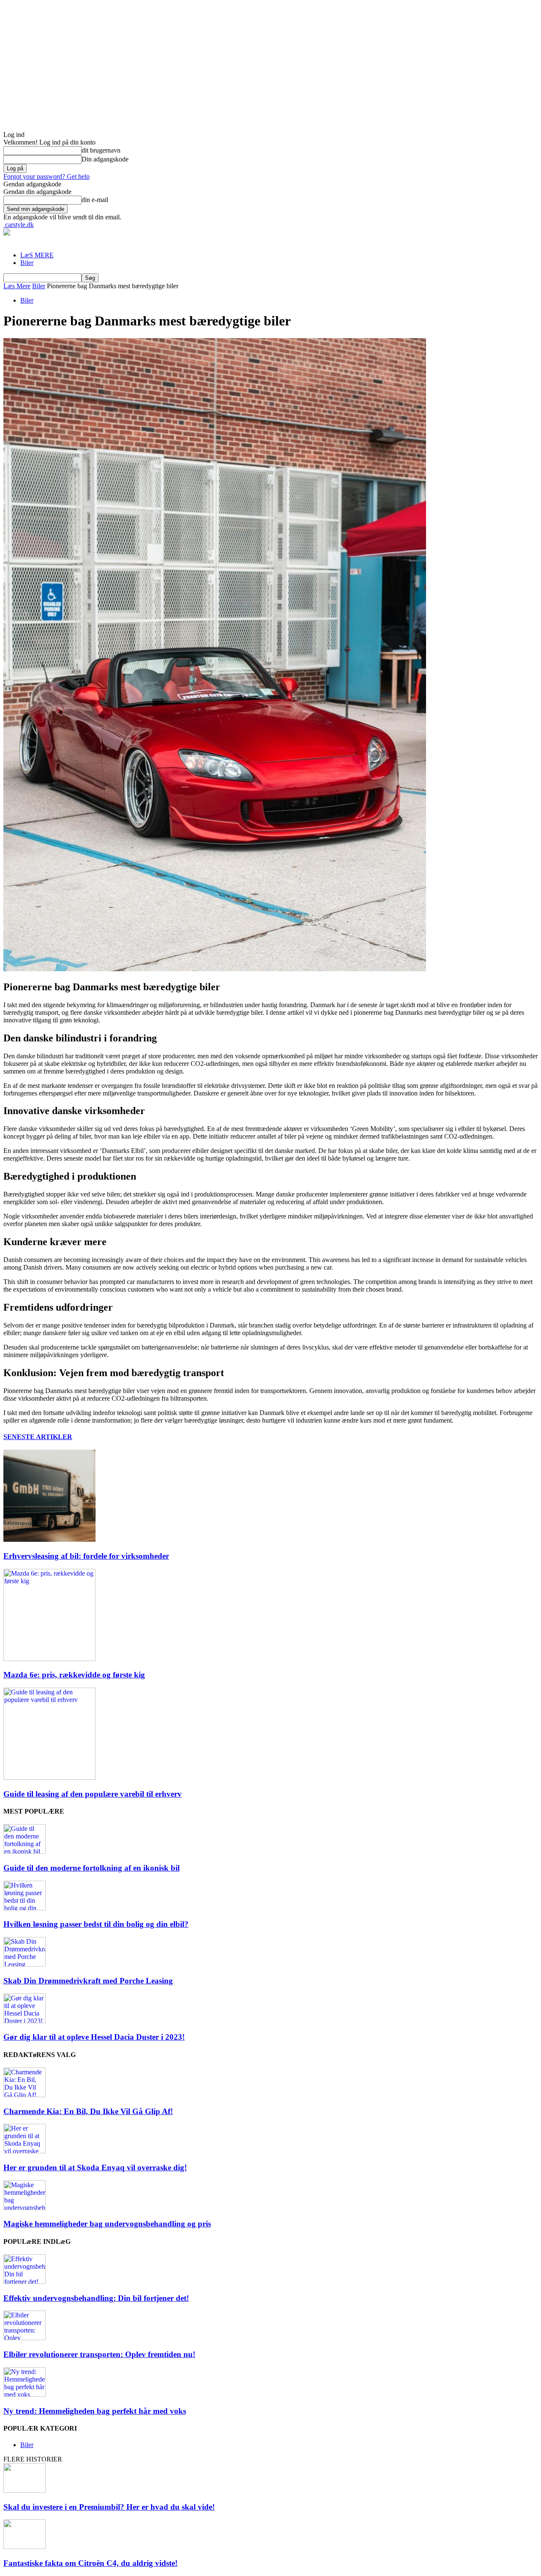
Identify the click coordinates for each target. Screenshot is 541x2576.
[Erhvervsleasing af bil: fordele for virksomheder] (49, 1539)
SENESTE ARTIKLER (38, 1437)
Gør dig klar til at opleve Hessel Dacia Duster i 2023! (94, 2037)
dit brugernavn (101, 150)
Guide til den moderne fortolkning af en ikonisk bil (92, 1868)
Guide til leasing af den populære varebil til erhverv (93, 1794)
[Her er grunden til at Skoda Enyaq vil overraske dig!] (25, 2151)
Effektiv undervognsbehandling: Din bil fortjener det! (96, 2298)
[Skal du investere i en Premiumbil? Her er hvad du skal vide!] (25, 2490)
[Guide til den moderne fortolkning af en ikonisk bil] (25, 1851)
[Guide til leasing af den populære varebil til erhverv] (49, 1777)
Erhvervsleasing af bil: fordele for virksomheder (86, 1556)
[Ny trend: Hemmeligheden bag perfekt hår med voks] (25, 2394)
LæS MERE (37, 255)
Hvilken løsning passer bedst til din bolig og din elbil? (96, 1924)
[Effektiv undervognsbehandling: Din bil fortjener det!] (25, 2282)
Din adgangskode (105, 159)
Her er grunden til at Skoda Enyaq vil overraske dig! (95, 2168)
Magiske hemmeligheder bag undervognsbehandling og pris (107, 2224)
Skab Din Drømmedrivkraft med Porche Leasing (88, 1981)
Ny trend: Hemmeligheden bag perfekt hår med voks (95, 2411)
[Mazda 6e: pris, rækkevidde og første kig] (49, 1659)
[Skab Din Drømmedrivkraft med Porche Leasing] (25, 1964)
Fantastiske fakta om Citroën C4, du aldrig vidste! (90, 2563)
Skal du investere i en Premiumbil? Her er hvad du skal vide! (109, 2507)
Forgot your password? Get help (46, 176)
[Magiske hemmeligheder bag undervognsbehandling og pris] (25, 2208)
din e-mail (95, 200)
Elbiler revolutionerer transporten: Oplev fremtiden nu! (99, 2354)
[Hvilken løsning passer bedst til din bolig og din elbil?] (25, 1908)
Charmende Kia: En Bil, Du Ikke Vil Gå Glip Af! (88, 2111)
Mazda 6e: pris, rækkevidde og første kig (74, 1675)
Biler (27, 263)
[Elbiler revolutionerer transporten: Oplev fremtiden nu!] (25, 2338)
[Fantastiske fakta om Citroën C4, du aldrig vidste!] (25, 2547)
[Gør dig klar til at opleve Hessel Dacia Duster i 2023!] (25, 2021)
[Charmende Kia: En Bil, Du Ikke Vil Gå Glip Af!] (25, 2095)
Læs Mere (17, 286)
